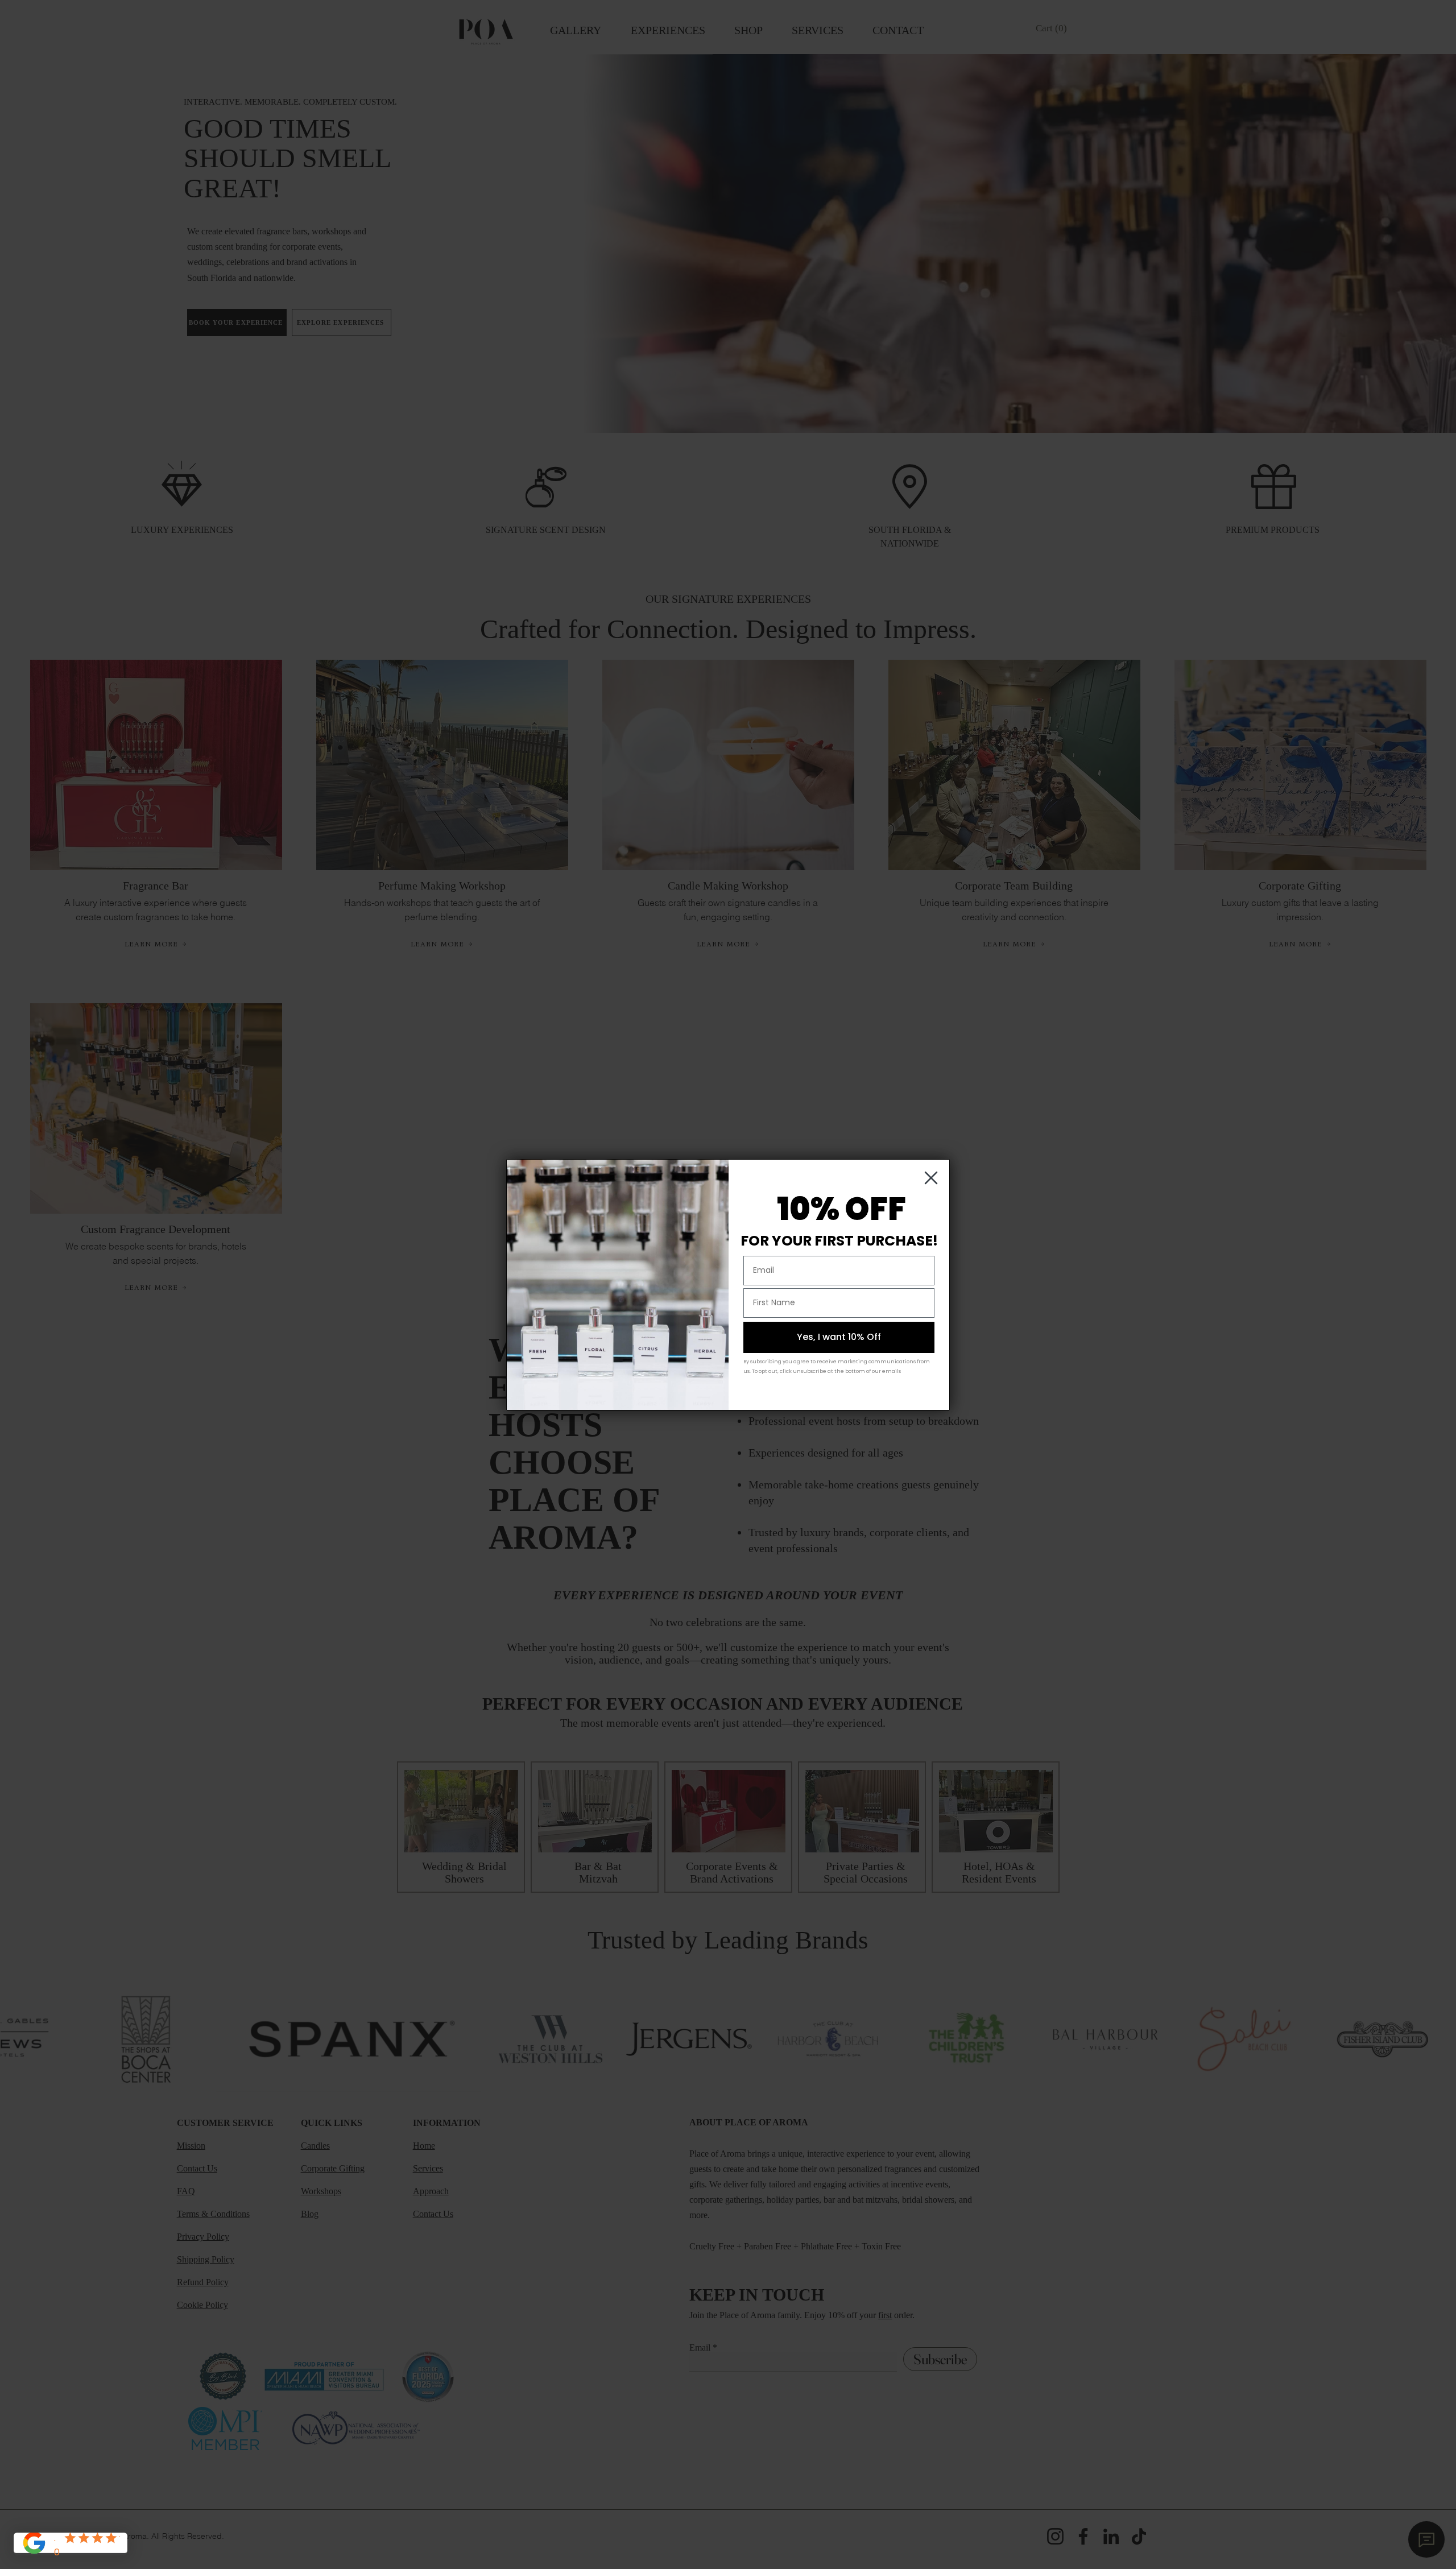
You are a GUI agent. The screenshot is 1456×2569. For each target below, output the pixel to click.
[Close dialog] (931, 1178)
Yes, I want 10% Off (839, 1337)
